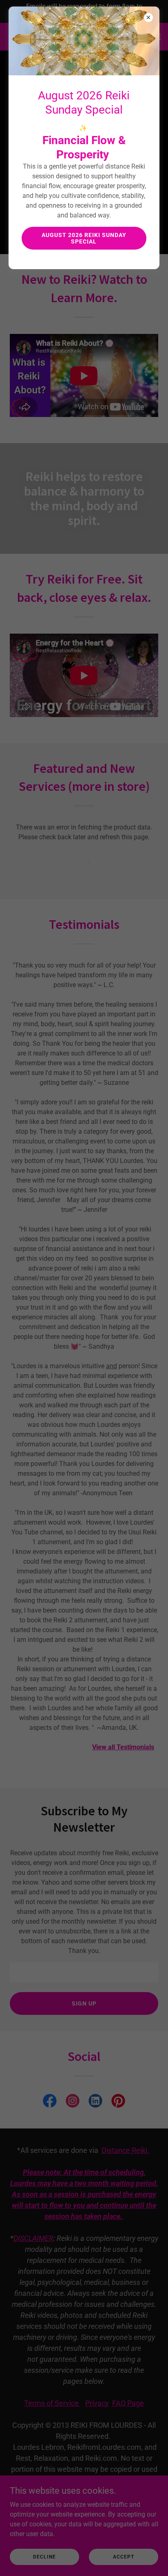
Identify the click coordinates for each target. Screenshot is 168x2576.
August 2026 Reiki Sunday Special (84, 238)
